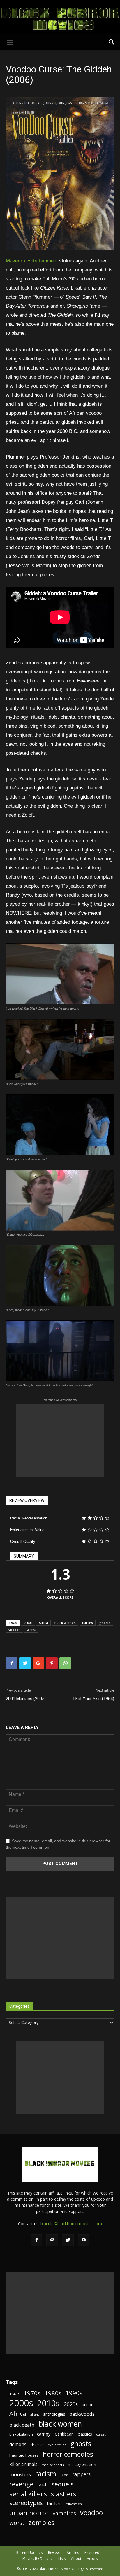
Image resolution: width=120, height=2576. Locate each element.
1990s (74, 2393)
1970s (32, 2393)
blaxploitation (21, 2434)
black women (65, 1623)
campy (44, 2434)
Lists (62, 2559)
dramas (37, 2445)
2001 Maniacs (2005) (26, 1699)
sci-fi (43, 2485)
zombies (42, 2522)
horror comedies (68, 2454)
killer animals (23, 2464)
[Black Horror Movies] (60, 17)
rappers (81, 2474)
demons (18, 2445)
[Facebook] (36, 2240)
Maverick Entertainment (32, 261)
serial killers (28, 2494)
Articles (73, 2553)
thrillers (54, 2503)
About (76, 2559)
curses (88, 1623)
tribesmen (74, 2504)
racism (46, 2474)
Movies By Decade (38, 2559)
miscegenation (82, 2464)
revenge (21, 2484)
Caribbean (64, 2434)
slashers (64, 2494)
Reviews (55, 2553)
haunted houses (24, 2455)
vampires (64, 2513)
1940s (14, 2394)
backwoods (82, 2414)
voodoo (14, 1630)
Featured (92, 2553)
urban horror (29, 2513)
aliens (35, 2415)
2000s (28, 1623)
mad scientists (53, 2465)
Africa (43, 1623)
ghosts (105, 1623)
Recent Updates (29, 2553)
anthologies (54, 2414)
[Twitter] (68, 2240)
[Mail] (52, 2240)
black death (22, 2425)
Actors (92, 2559)
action (88, 2405)
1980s (53, 2393)
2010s (48, 2403)
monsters (20, 2474)
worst (31, 1630)
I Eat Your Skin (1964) (94, 1699)
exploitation (57, 2445)
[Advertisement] (60, 1441)
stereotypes (26, 2503)
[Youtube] (84, 2240)
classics (85, 2434)
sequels (63, 2484)
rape (64, 2475)
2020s (71, 2404)
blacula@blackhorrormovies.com (71, 2224)
